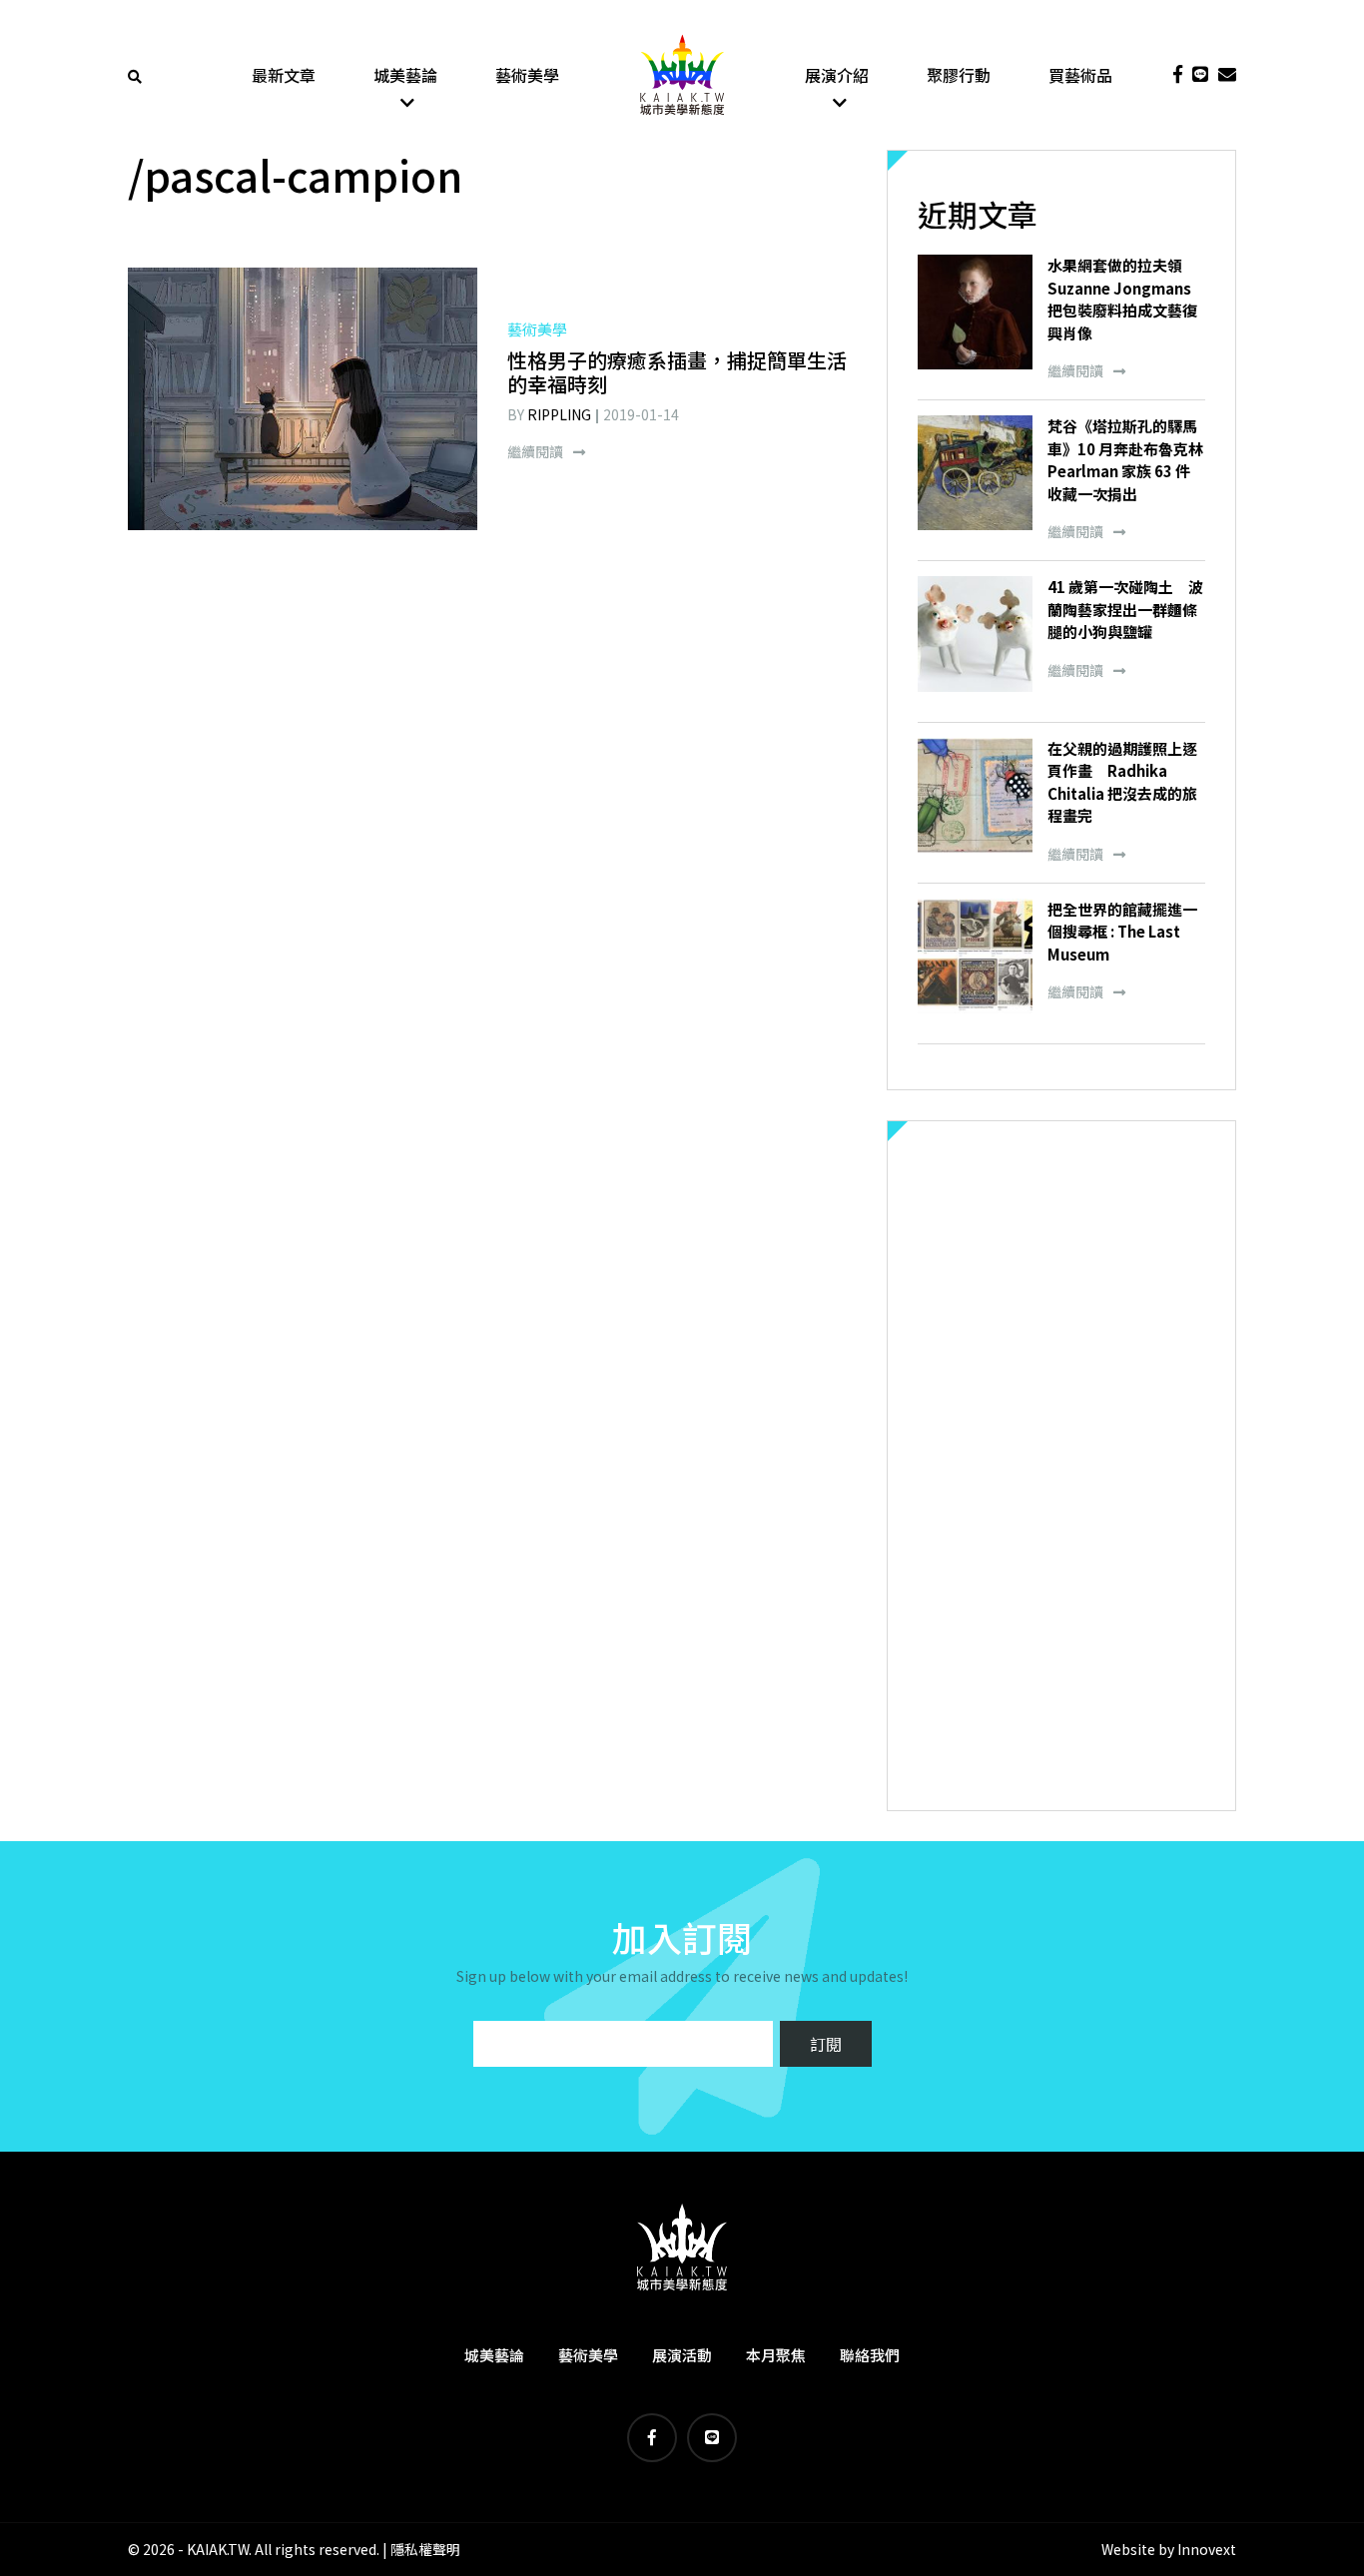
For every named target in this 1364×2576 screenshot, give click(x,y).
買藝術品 (1080, 75)
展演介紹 (837, 75)
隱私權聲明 (425, 2549)
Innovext (1207, 2549)
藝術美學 (527, 75)
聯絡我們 (870, 2355)
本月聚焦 (776, 2355)
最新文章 (284, 75)
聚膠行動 (959, 75)
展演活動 (682, 2355)
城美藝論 (405, 75)
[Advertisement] (1061, 1466)
